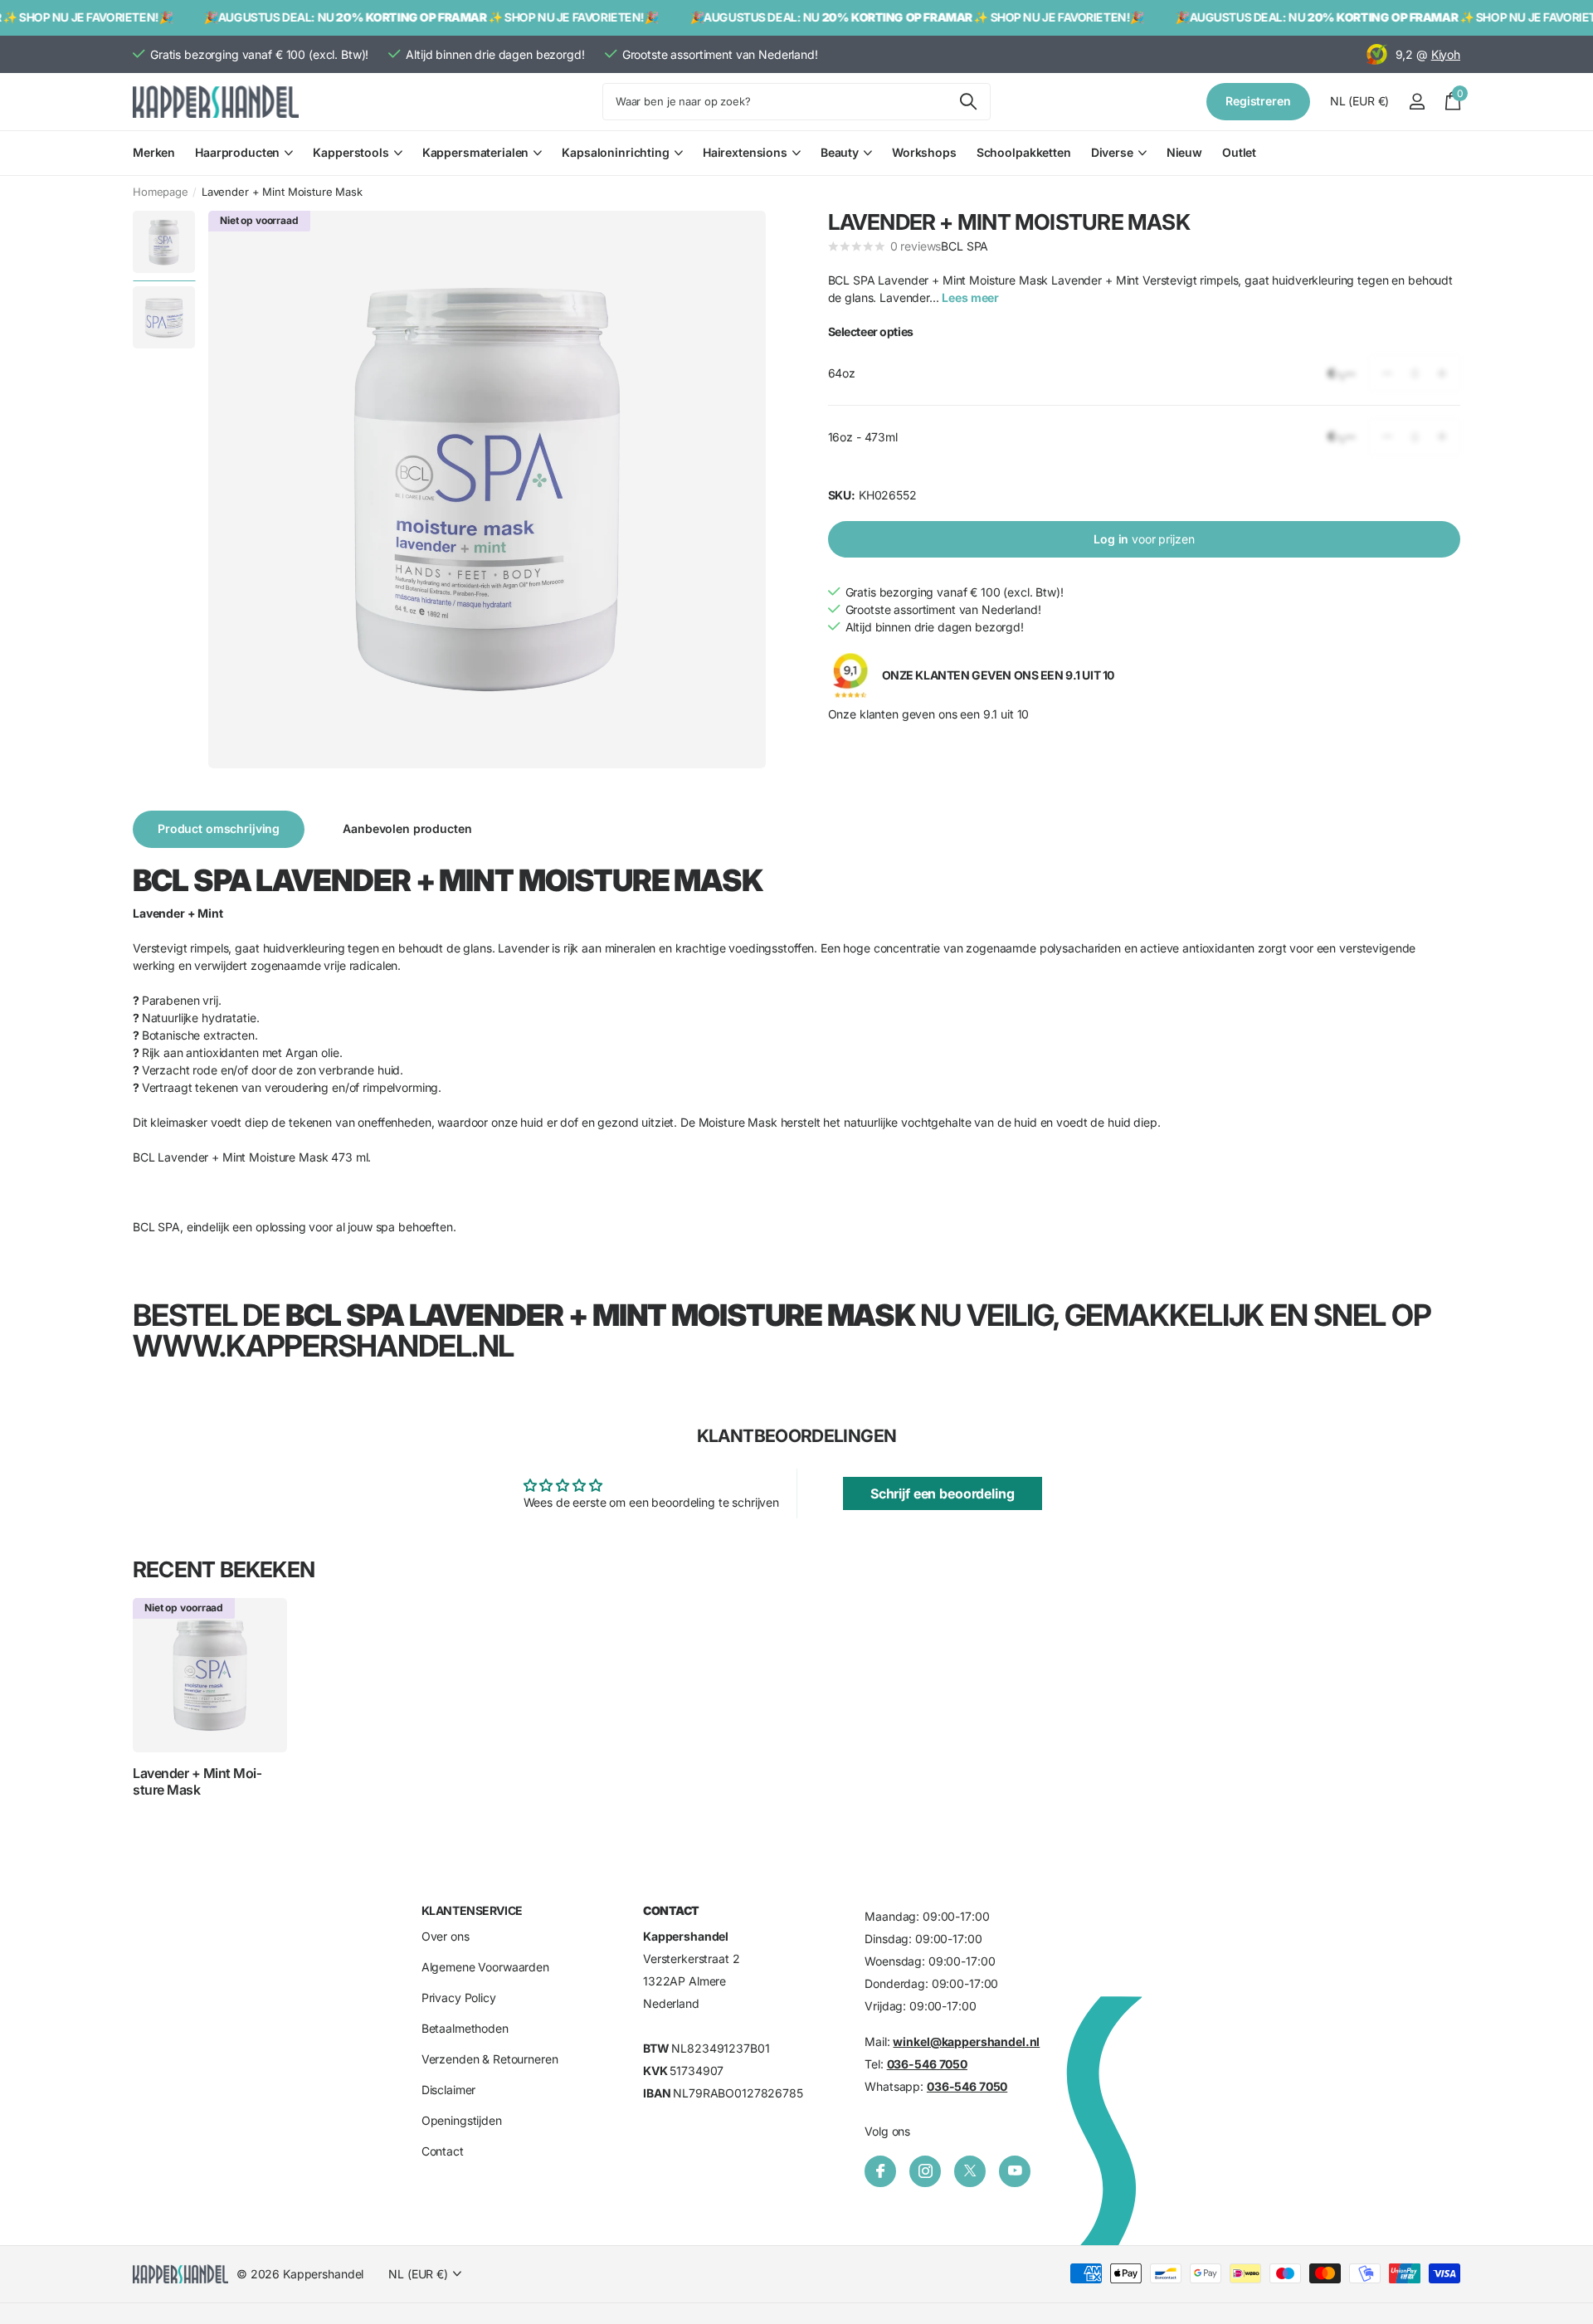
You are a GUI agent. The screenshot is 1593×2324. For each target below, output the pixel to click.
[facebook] (880, 2171)
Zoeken (968, 102)
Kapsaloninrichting (615, 152)
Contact (443, 2151)
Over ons (446, 1936)
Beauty (840, 152)
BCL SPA (965, 246)
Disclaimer (449, 2090)
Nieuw (1184, 152)
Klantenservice (472, 1910)
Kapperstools (351, 152)
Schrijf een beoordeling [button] (943, 1493)
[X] (970, 2171)
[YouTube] (1015, 2171)
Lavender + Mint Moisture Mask (197, 1781)
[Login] (1417, 102)
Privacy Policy (459, 1998)
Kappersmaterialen (476, 152)
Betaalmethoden (465, 2028)
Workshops (924, 152)
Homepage (161, 192)
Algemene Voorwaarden (485, 1967)
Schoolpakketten (1024, 152)
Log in (1144, 539)
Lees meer (970, 297)
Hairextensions (745, 152)
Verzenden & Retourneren (490, 2059)
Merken (154, 152)
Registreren (1258, 101)
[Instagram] (925, 2171)
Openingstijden (462, 2120)
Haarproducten (237, 152)
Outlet (1239, 152)
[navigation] (164, 242)
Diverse (1112, 152)
